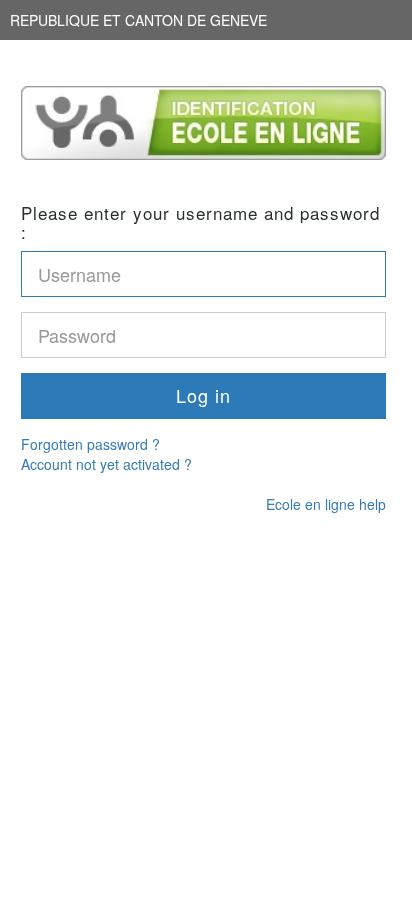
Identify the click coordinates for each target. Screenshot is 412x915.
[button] (203, 396)
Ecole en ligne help (326, 504)
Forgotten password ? (90, 444)
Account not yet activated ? (106, 464)
